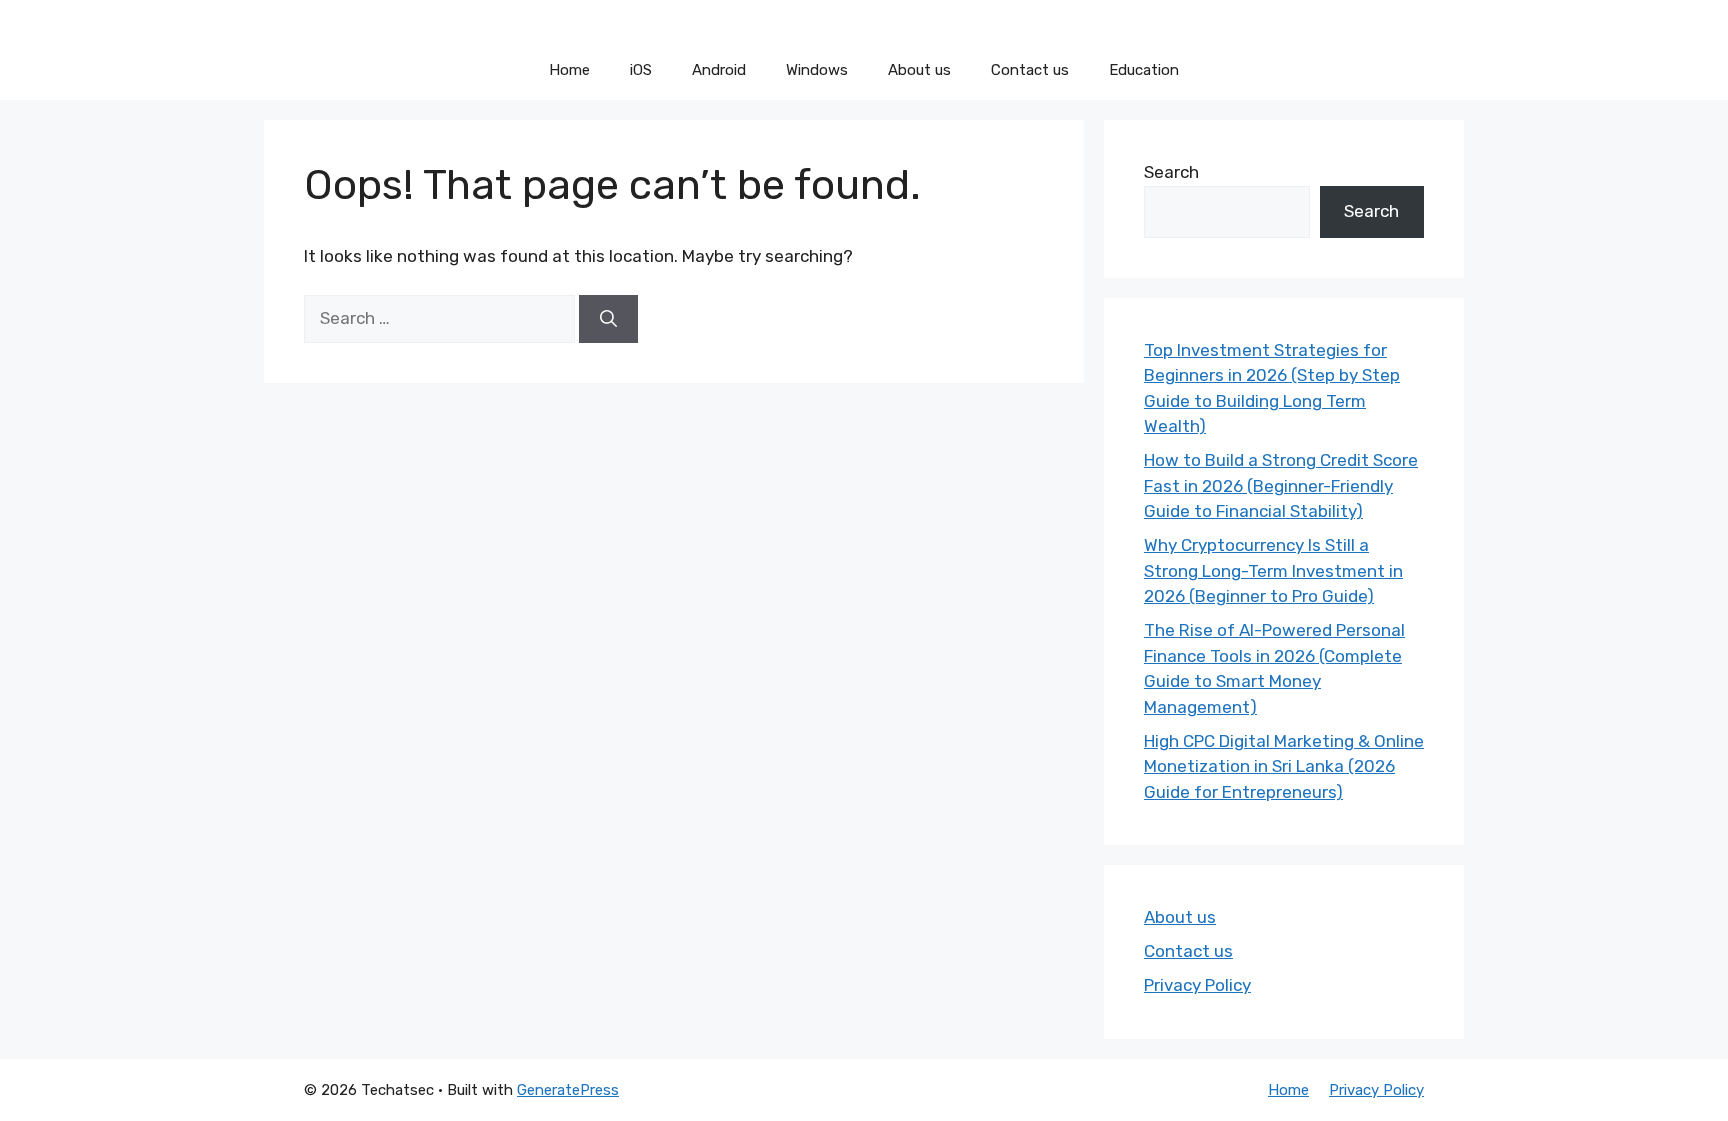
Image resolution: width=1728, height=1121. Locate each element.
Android (719, 70)
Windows (817, 70)
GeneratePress (568, 1090)
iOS (641, 70)
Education (1144, 70)
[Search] (608, 319)
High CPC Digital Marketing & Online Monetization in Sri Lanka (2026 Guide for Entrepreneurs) (1284, 766)
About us (919, 70)
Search (1171, 172)
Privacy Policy (1197, 985)
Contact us (1030, 70)
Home (569, 70)
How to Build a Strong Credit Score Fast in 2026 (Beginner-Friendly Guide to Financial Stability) (1281, 485)
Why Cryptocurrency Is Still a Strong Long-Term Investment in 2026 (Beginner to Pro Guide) (1273, 570)
